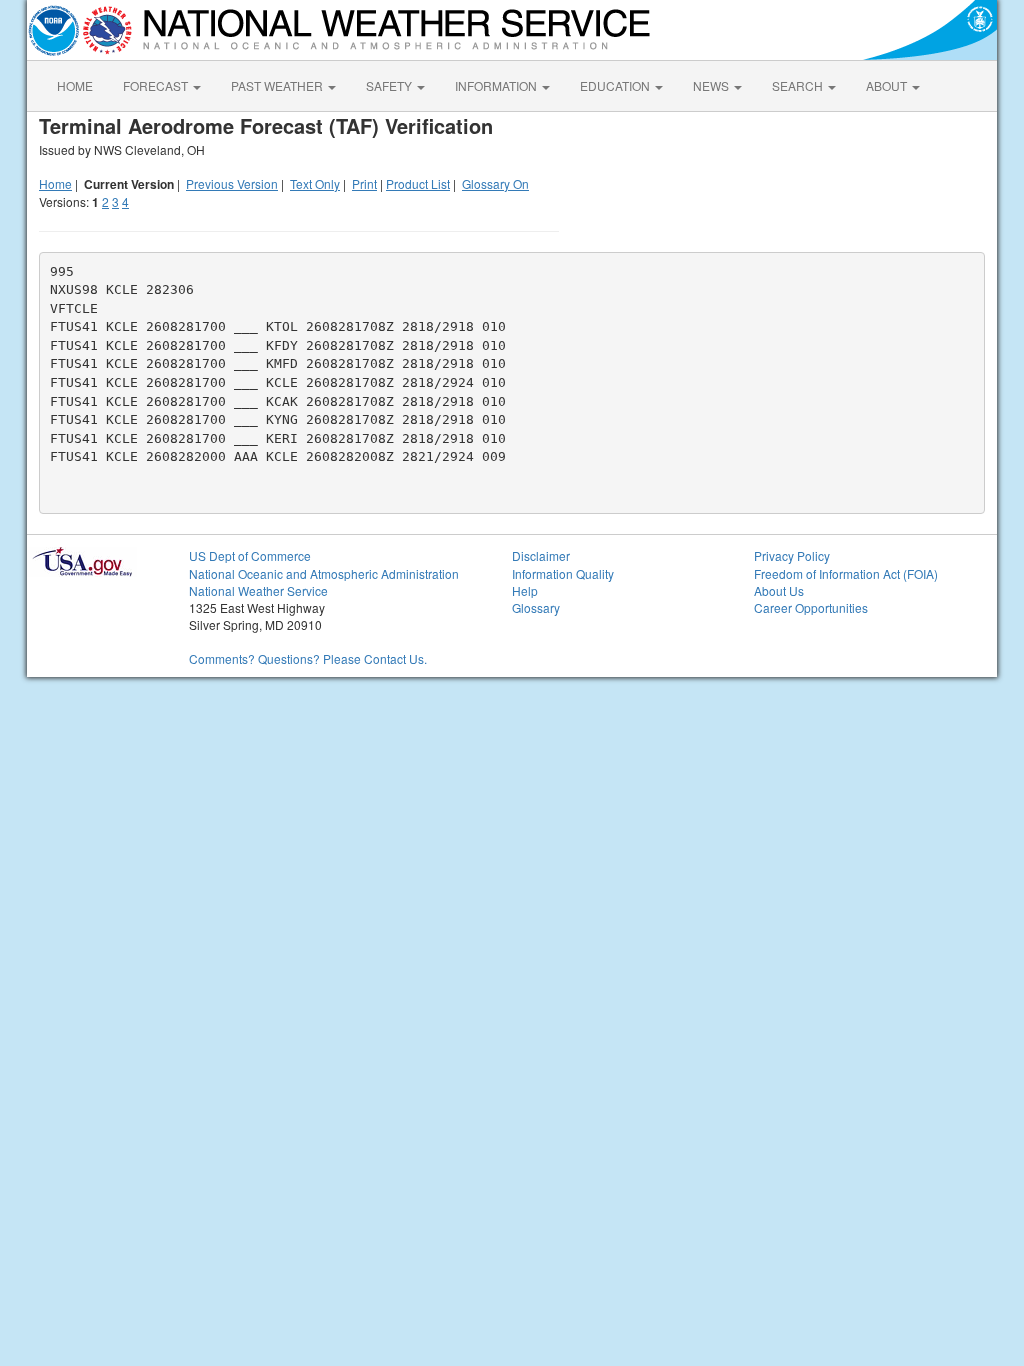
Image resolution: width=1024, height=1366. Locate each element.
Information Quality (563, 573)
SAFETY (390, 85)
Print (364, 183)
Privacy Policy (792, 555)
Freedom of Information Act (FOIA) (846, 573)
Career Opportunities (811, 607)
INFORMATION (497, 85)
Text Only (315, 183)
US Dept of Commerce (250, 555)
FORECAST (157, 85)
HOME (75, 85)
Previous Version (232, 183)
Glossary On (495, 183)
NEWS (712, 85)
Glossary (536, 607)
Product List (418, 183)
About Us (779, 590)
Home (55, 183)
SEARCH (799, 85)
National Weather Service (258, 590)
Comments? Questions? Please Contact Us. (308, 658)
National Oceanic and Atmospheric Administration (324, 573)
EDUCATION (616, 85)
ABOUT (888, 85)
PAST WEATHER (278, 85)
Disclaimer (541, 555)
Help (525, 590)
